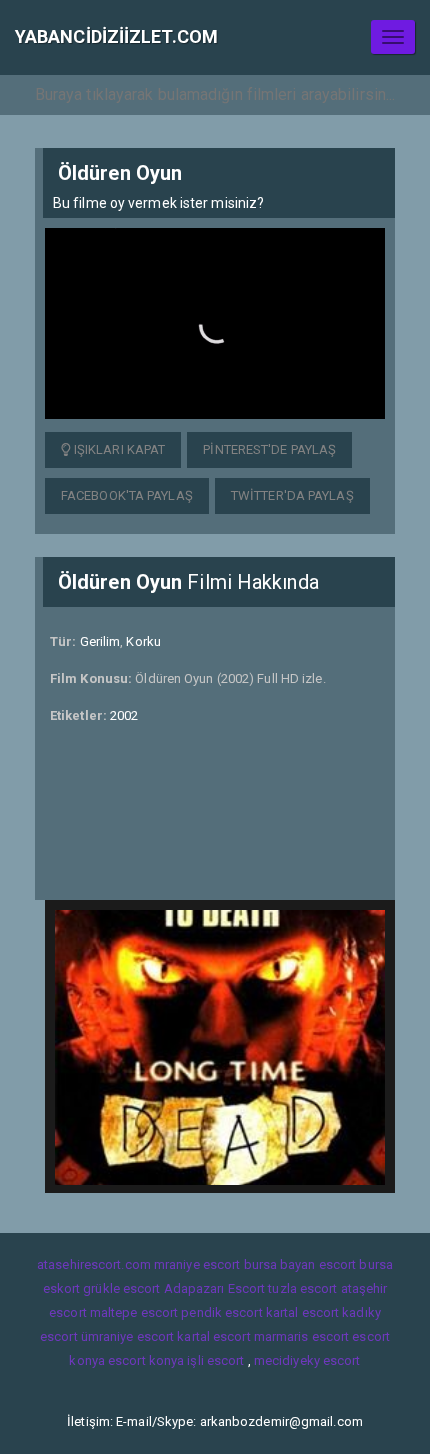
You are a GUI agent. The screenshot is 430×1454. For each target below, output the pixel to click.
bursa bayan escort (300, 1264)
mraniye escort (197, 1264)
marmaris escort (302, 1336)
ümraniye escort (128, 1336)
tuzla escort (302, 1288)
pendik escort (221, 1312)
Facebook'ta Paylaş (127, 495)
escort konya (146, 1360)
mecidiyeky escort (307, 1360)
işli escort (215, 1360)
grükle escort (121, 1288)
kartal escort (302, 1312)
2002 (124, 715)
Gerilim (100, 641)
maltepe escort (134, 1312)
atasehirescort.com (94, 1264)
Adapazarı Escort (215, 1288)
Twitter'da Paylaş (292, 495)
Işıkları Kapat (118, 449)
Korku (143, 641)
